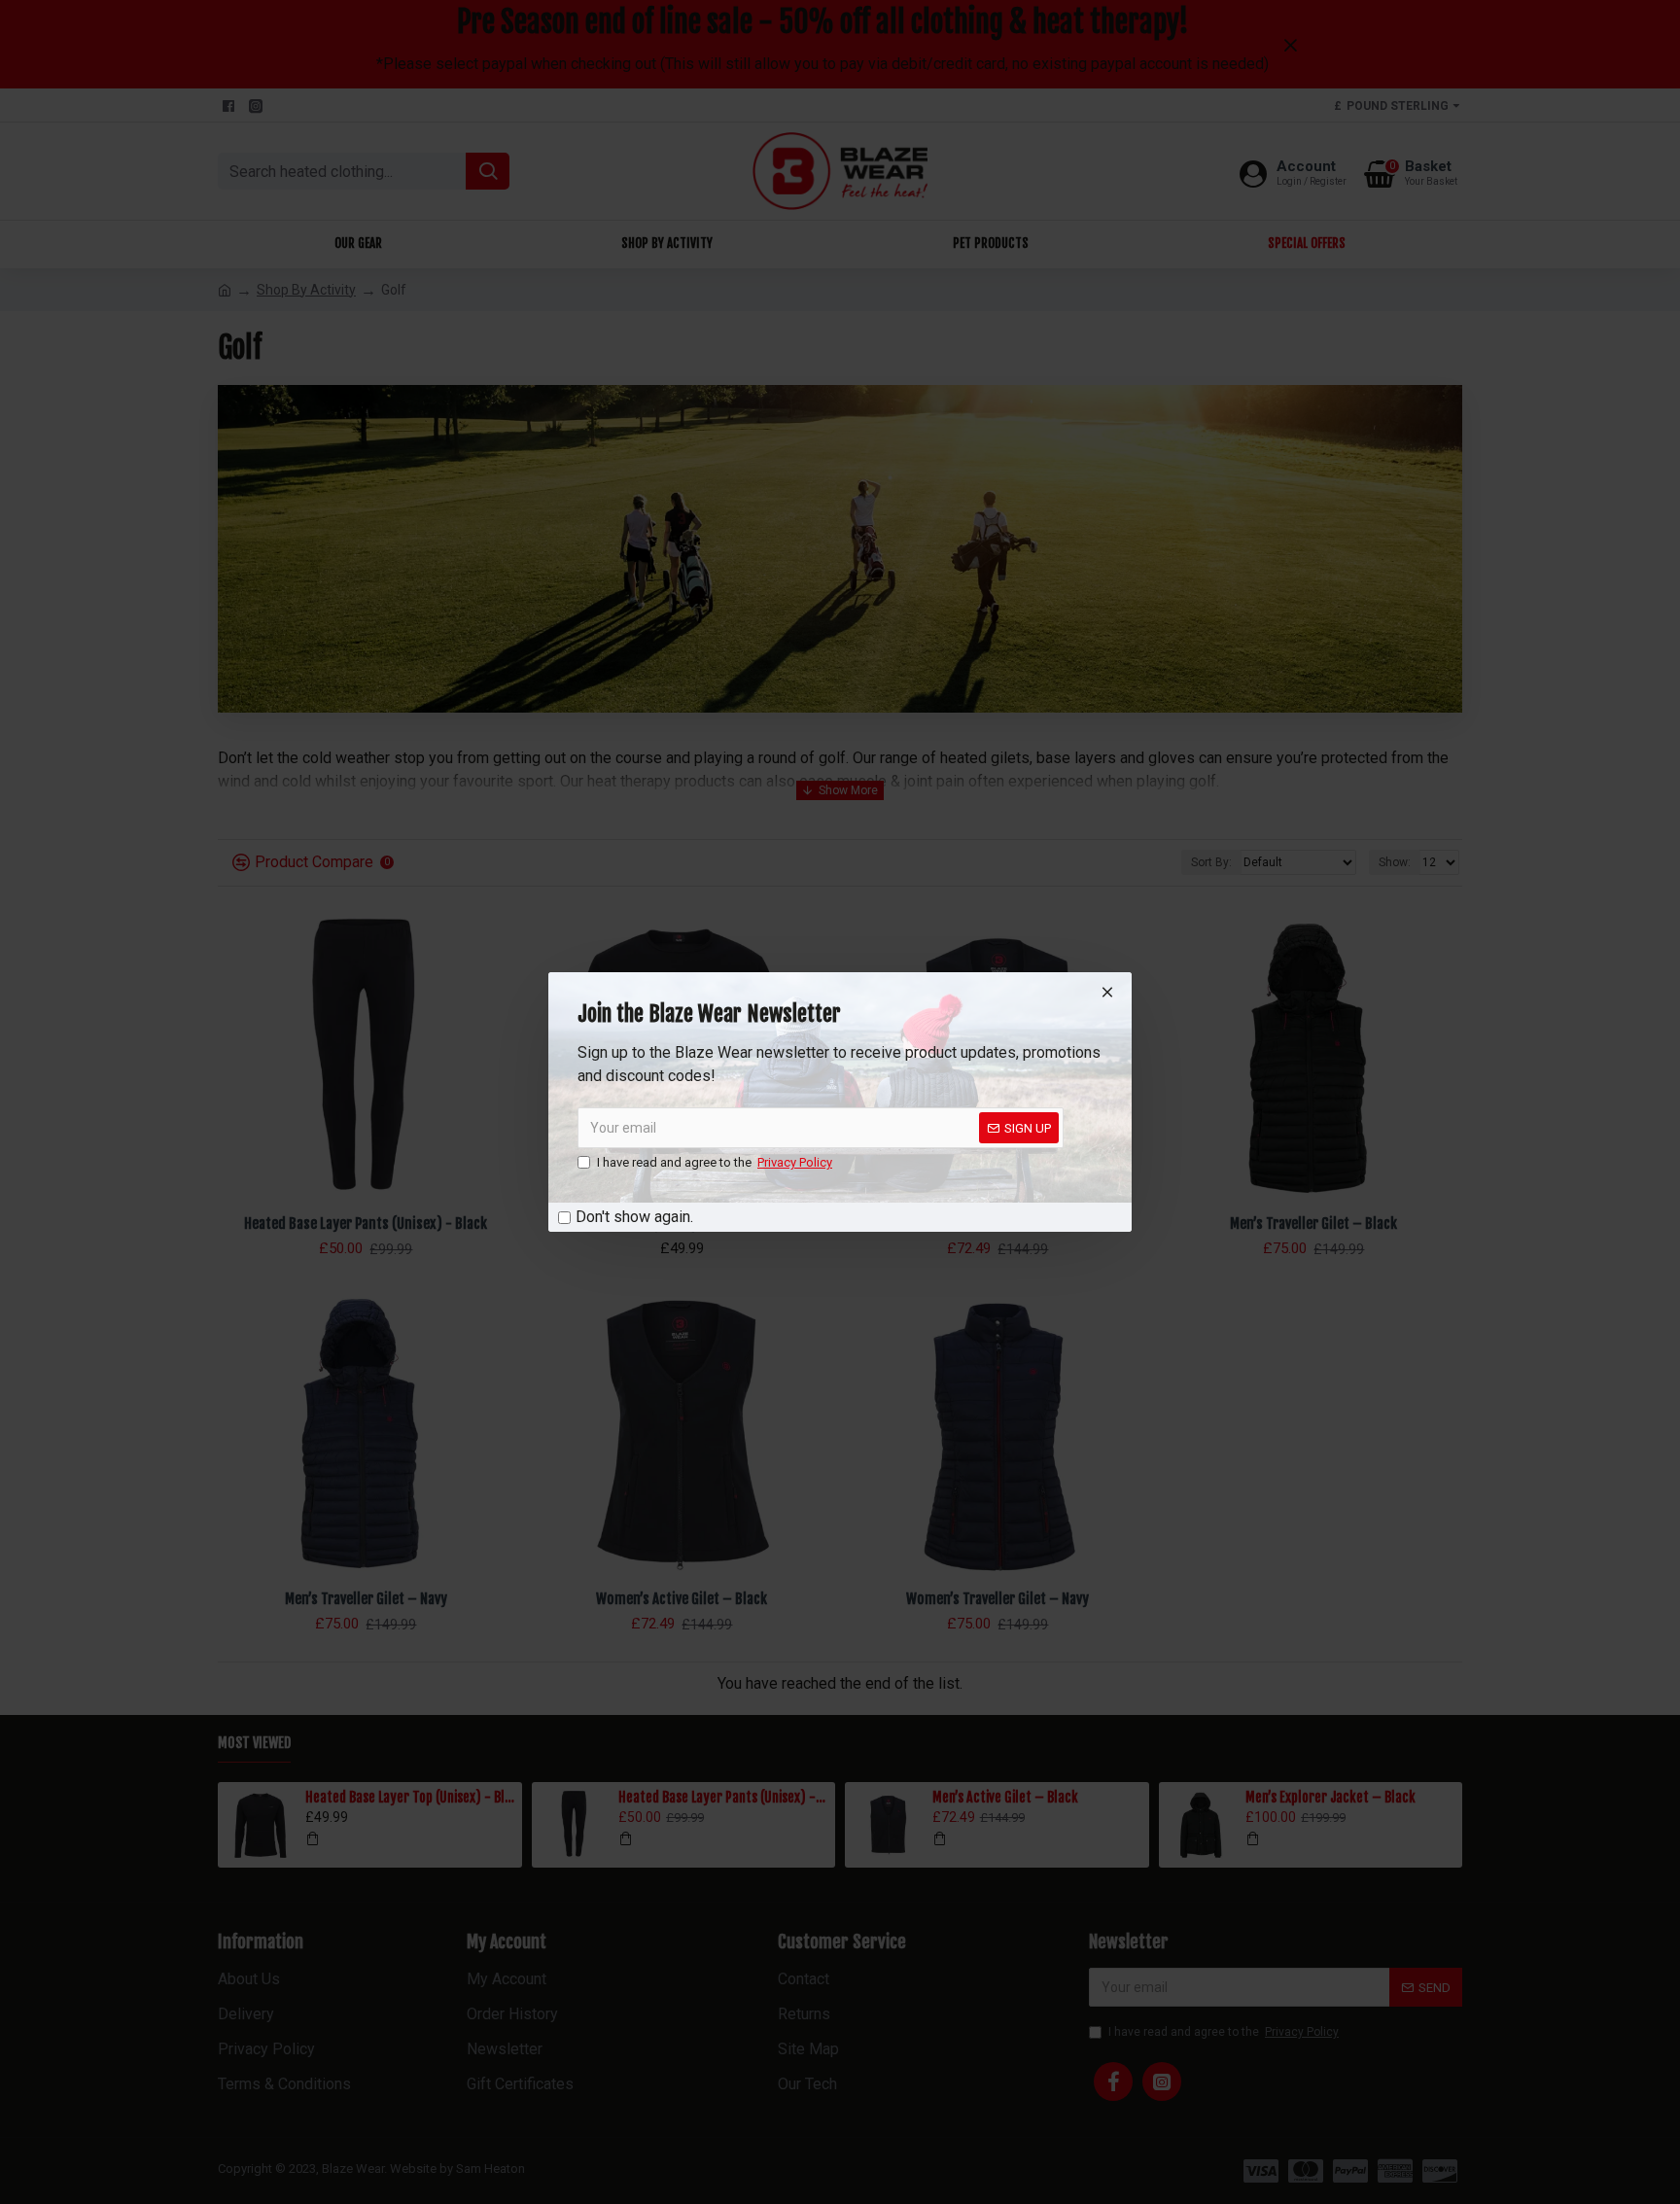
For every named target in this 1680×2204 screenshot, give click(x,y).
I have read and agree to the (715, 1162)
